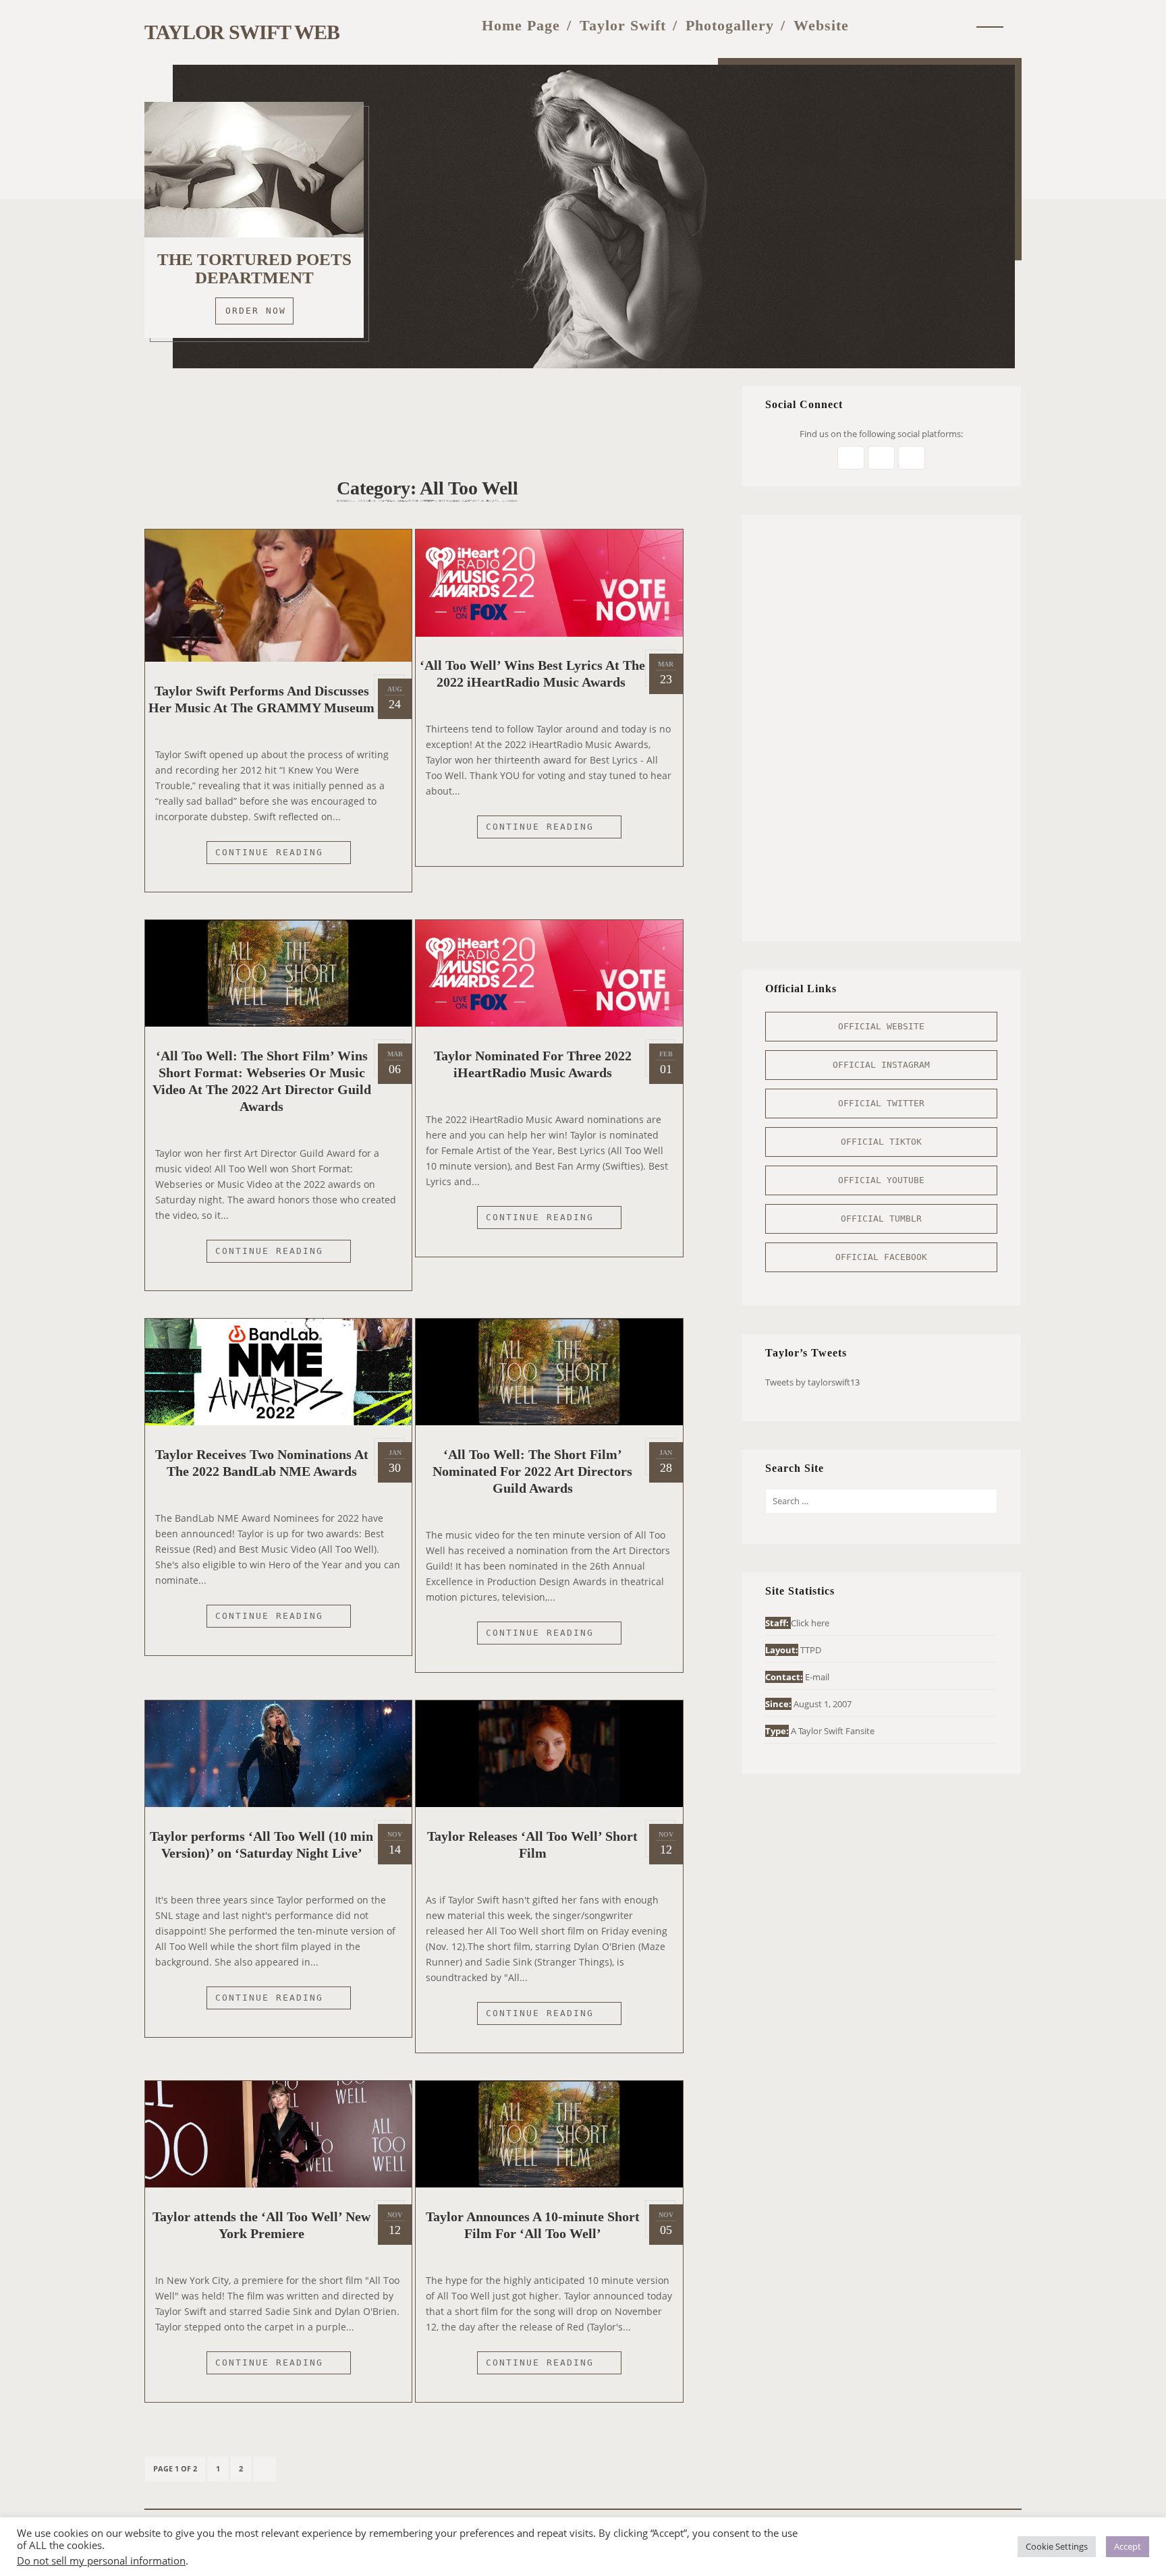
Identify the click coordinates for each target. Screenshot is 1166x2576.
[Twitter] (874, 25)
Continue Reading (283, 855)
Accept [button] (1128, 2546)
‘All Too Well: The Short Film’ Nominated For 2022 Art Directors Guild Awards (532, 1471)
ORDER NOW (256, 311)
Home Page (521, 25)
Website (821, 25)
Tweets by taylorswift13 (812, 1382)
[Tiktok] (956, 25)
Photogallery (730, 25)
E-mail (817, 1677)
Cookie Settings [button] (1057, 2546)
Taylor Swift (623, 25)
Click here (810, 1623)
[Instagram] (901, 25)
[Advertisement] (427, 416)
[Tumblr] (928, 25)
